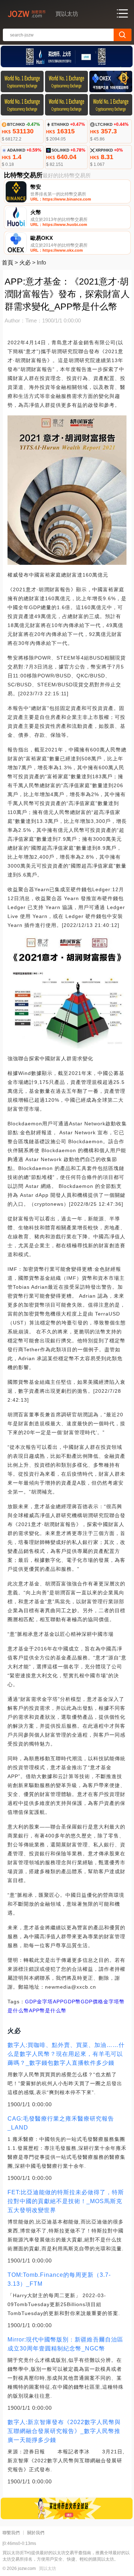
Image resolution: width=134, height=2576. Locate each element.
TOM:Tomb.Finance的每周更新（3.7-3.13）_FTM (59, 2279)
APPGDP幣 (67, 2002)
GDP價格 (92, 2002)
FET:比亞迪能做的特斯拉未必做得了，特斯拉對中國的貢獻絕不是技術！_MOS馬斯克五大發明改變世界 (66, 2201)
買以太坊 (48, 2568)
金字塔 (45, 2002)
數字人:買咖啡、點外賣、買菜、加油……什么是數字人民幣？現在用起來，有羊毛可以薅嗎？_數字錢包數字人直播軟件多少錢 (66, 2054)
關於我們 (36, 2533)
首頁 (8, 263)
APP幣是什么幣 (48, 2010)
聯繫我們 (11, 2533)
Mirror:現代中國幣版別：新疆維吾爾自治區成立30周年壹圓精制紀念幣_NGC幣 (65, 2344)
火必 (25, 263)
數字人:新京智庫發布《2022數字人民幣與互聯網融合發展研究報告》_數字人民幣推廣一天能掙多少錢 (64, 2431)
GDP (31, 2002)
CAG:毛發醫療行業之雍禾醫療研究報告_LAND (61, 2123)
